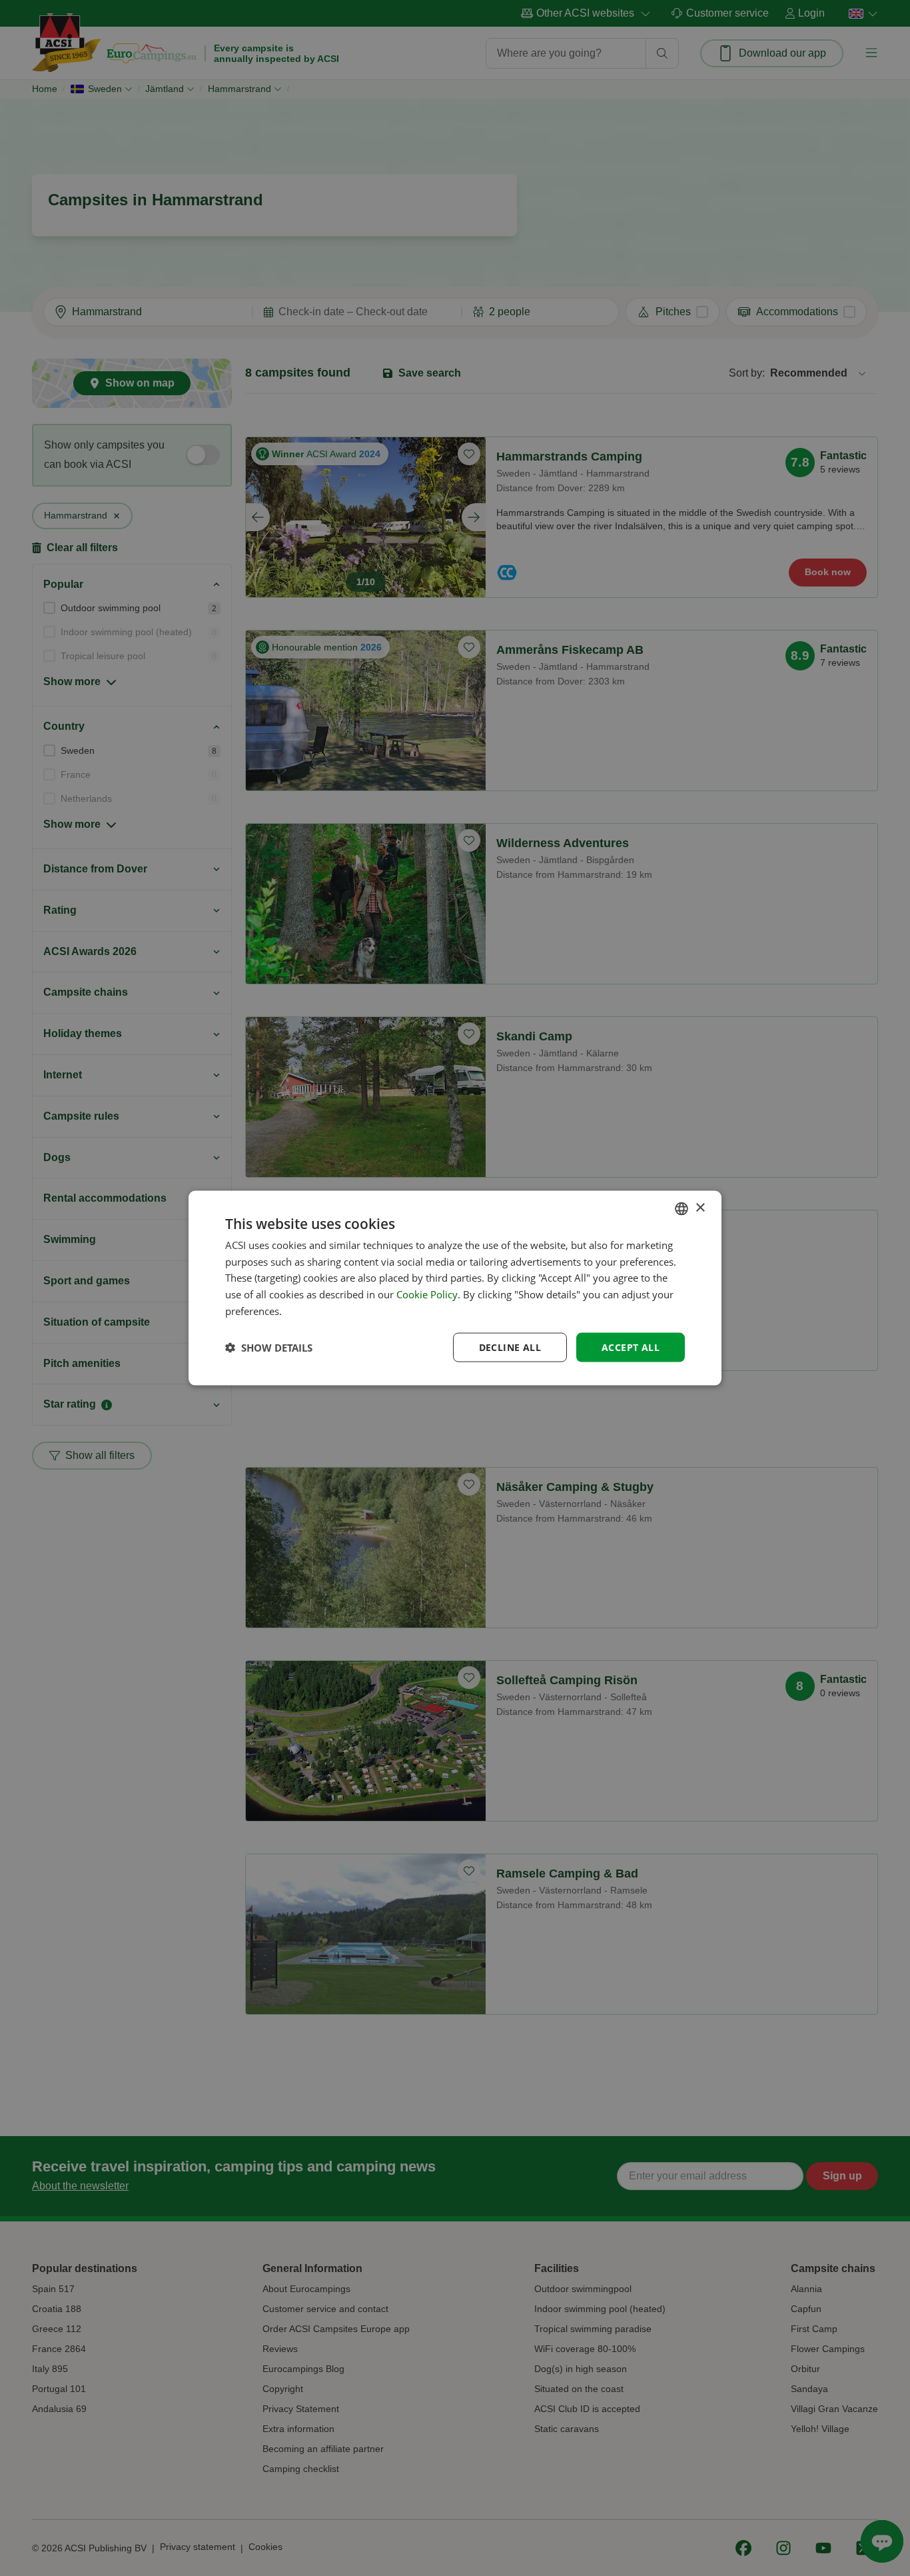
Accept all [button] (631, 1347)
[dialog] (455, 1288)
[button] (269, 1348)
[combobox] (682, 1208)
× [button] (700, 1208)
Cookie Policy (427, 1294)
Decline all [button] (510, 1347)
